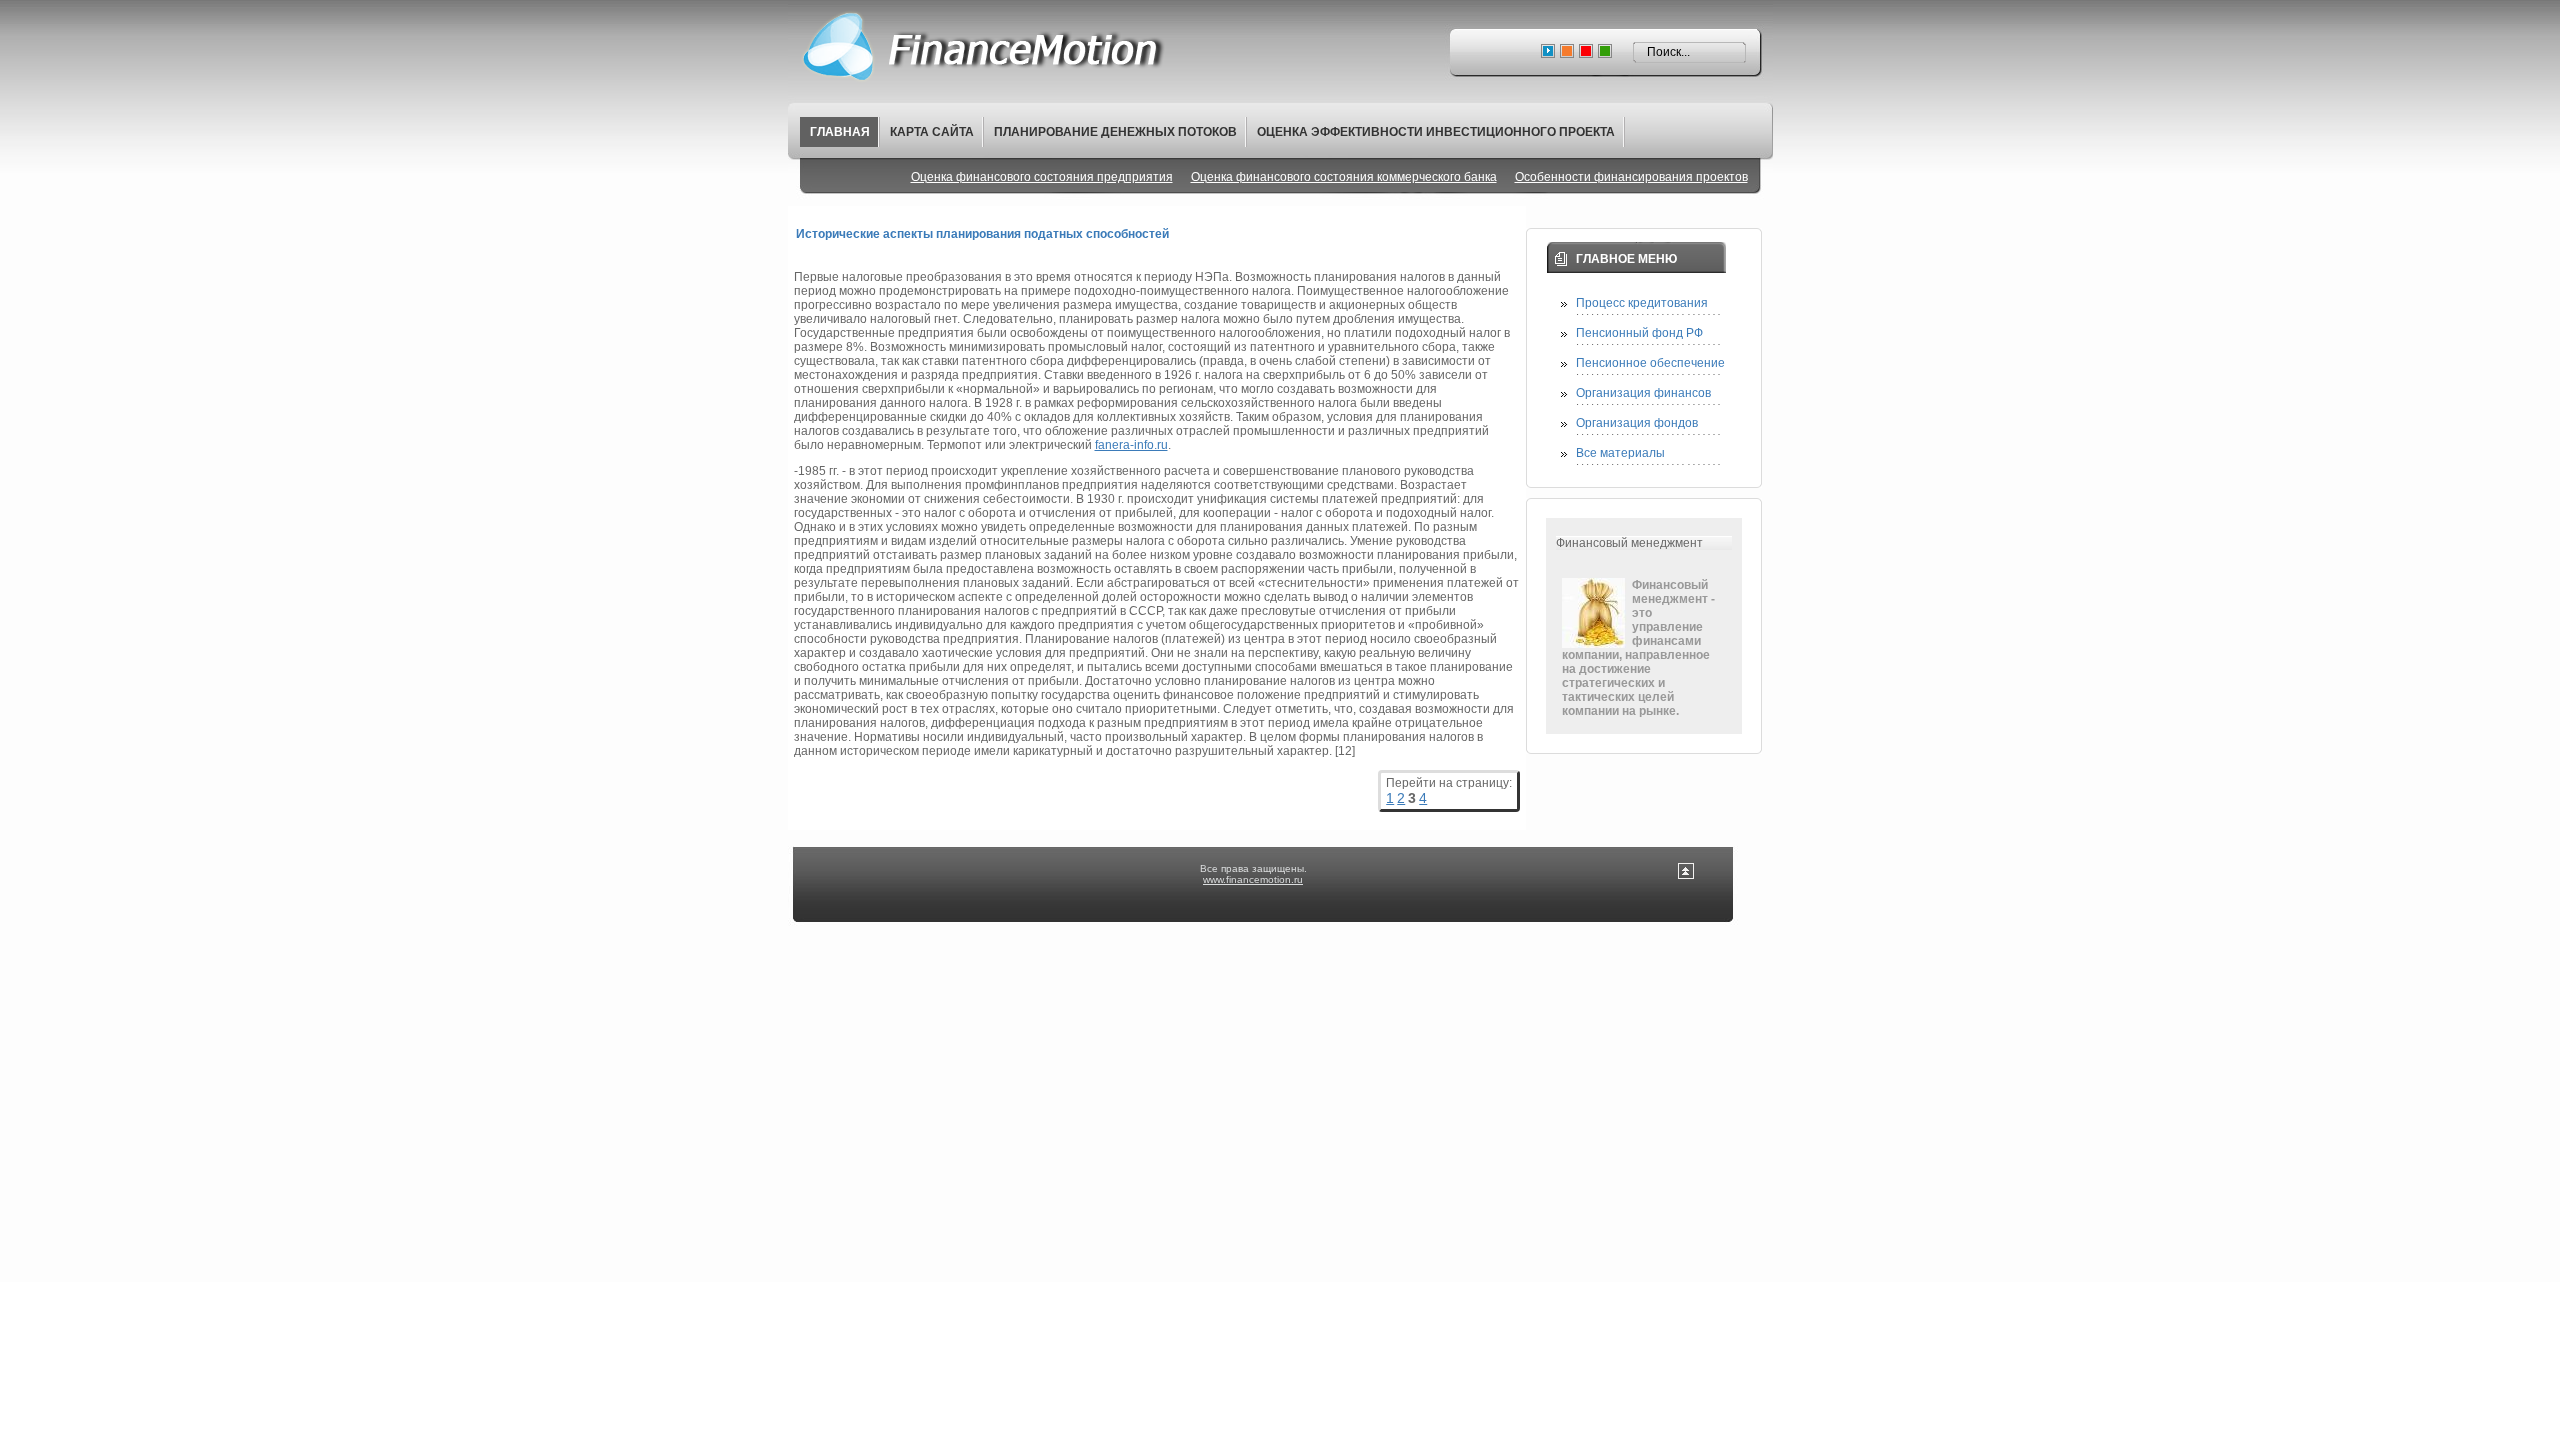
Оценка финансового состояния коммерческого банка (1344, 177)
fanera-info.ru (1131, 445)
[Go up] (1686, 875)
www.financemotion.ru (1253, 879)
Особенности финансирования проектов (1631, 177)
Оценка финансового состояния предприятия (1042, 177)
